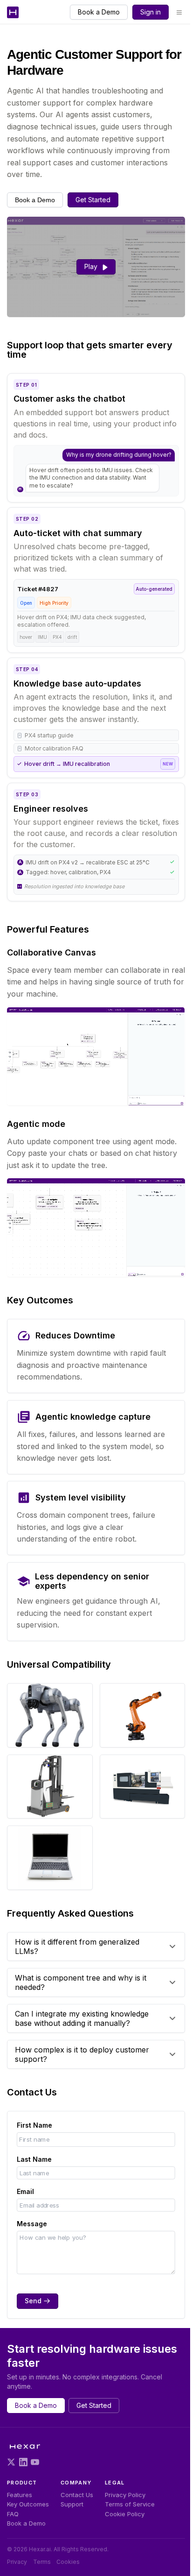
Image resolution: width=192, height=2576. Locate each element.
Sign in (151, 12)
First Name (34, 2125)
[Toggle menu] (179, 12)
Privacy (17, 2562)
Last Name (34, 2159)
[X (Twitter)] (11, 2462)
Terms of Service (130, 2504)
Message (32, 2224)
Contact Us (77, 2495)
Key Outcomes (28, 2504)
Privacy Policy (125, 2495)
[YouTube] (35, 2462)
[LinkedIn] (23, 2462)
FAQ (13, 2514)
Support (72, 2504)
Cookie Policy (125, 2514)
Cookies (68, 2562)
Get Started (93, 200)
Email (25, 2191)
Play (91, 266)
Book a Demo (99, 12)
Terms (42, 2562)
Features (20, 2495)
